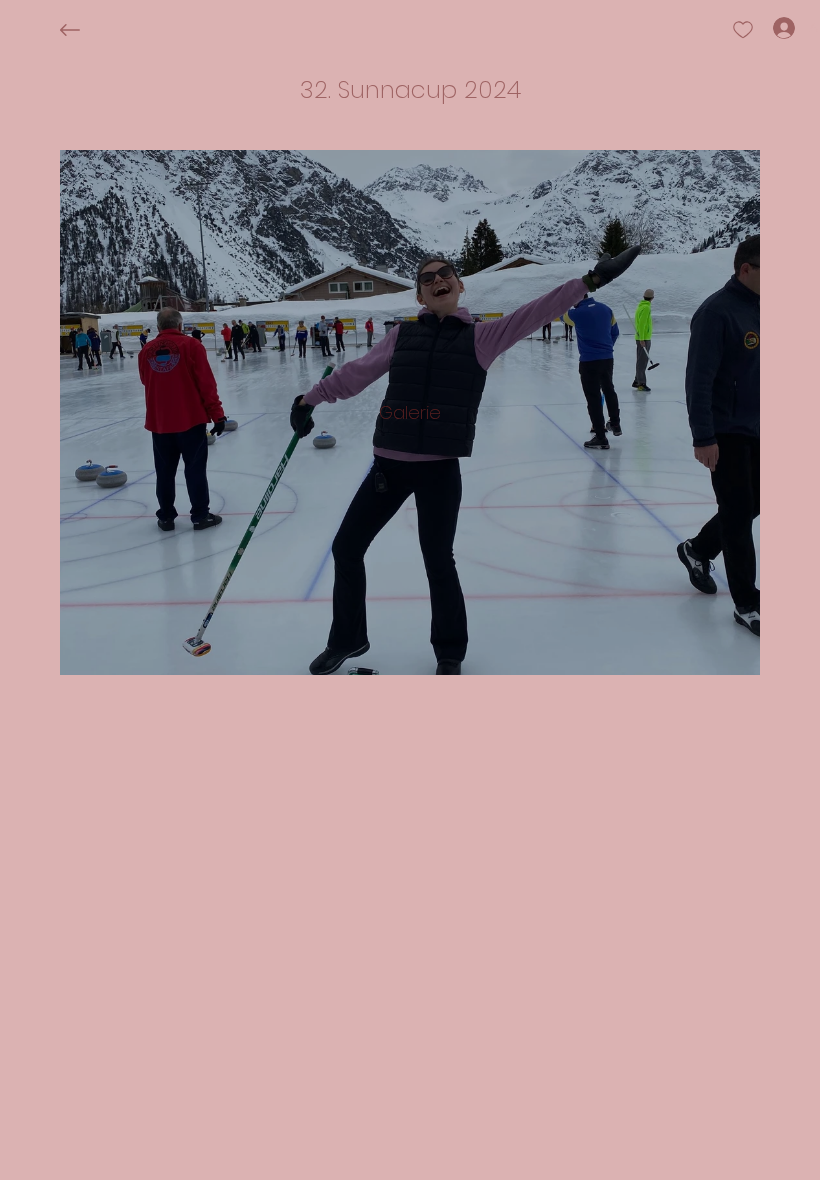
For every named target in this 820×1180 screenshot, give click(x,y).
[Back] (85, 30)
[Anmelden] (766, 28)
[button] (410, 90)
